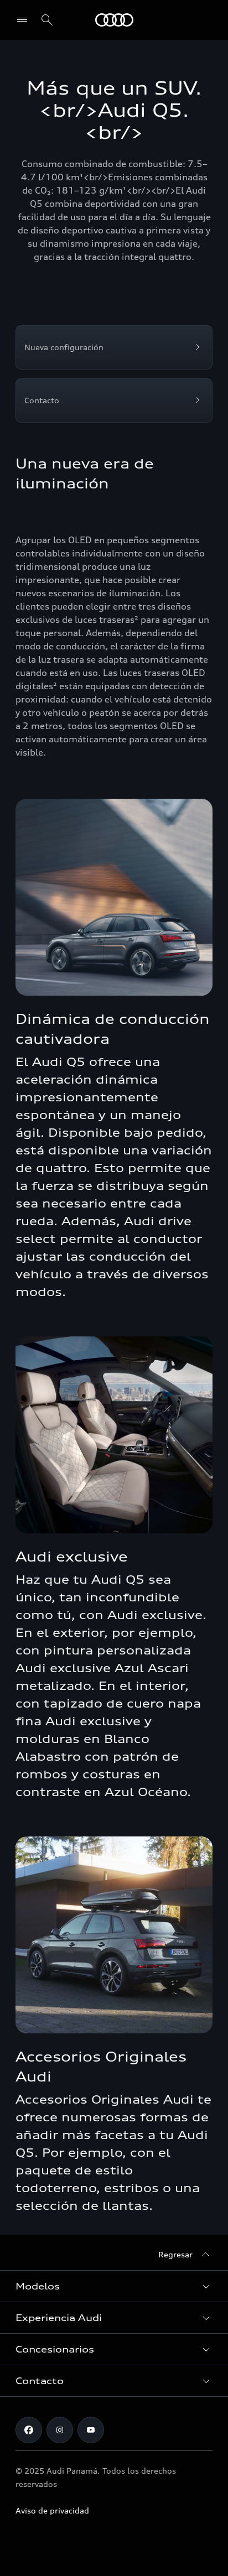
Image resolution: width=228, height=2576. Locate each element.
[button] (114, 2286)
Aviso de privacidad (52, 2510)
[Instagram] (60, 2430)
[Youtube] (91, 2430)
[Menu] (25, 20)
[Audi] (114, 20)
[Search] (47, 20)
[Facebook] (29, 2430)
